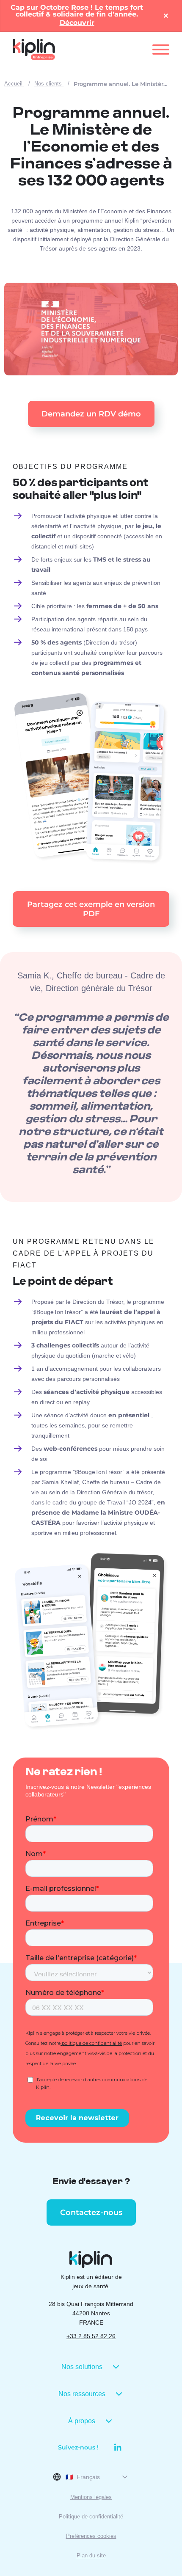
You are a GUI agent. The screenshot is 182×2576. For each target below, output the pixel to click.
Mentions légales (91, 2497)
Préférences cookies (91, 2536)
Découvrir (77, 23)
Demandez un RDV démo (91, 414)
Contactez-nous (91, 2212)
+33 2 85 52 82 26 (91, 2336)
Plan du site (91, 2555)
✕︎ (166, 16)
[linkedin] (114, 2447)
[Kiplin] (34, 50)
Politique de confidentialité (91, 2517)
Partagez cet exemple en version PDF (91, 909)
